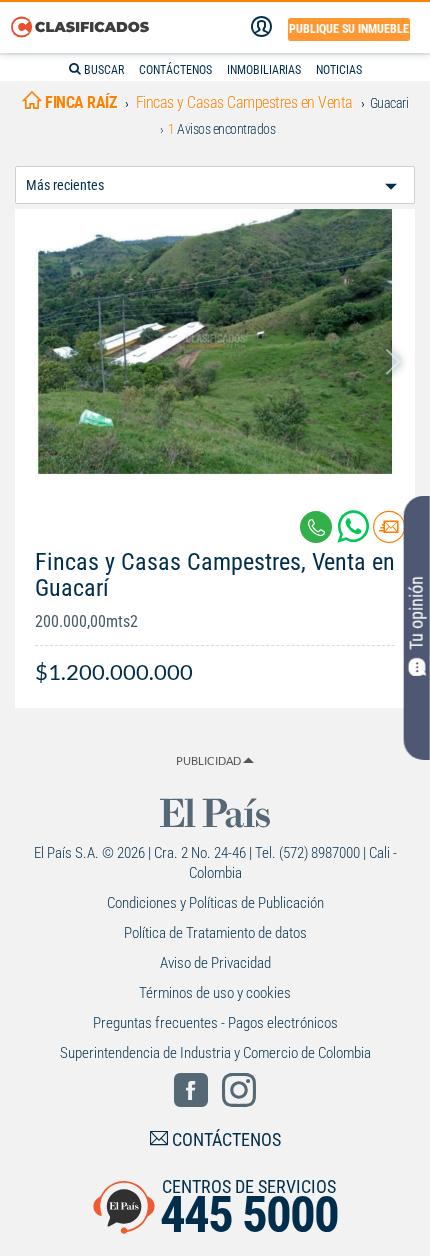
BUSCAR (102, 70)
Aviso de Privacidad (215, 963)
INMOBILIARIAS (264, 70)
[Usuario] (261, 27)
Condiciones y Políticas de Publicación (215, 903)
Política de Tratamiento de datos (215, 933)
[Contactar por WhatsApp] (355, 534)
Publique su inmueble (349, 29)
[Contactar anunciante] (389, 534)
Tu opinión (416, 613)
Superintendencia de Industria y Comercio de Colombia (215, 1053)
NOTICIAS (339, 70)
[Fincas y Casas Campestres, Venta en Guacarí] (215, 341)
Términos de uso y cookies (215, 993)
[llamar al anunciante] (316, 527)
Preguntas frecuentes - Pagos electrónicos (215, 1023)
